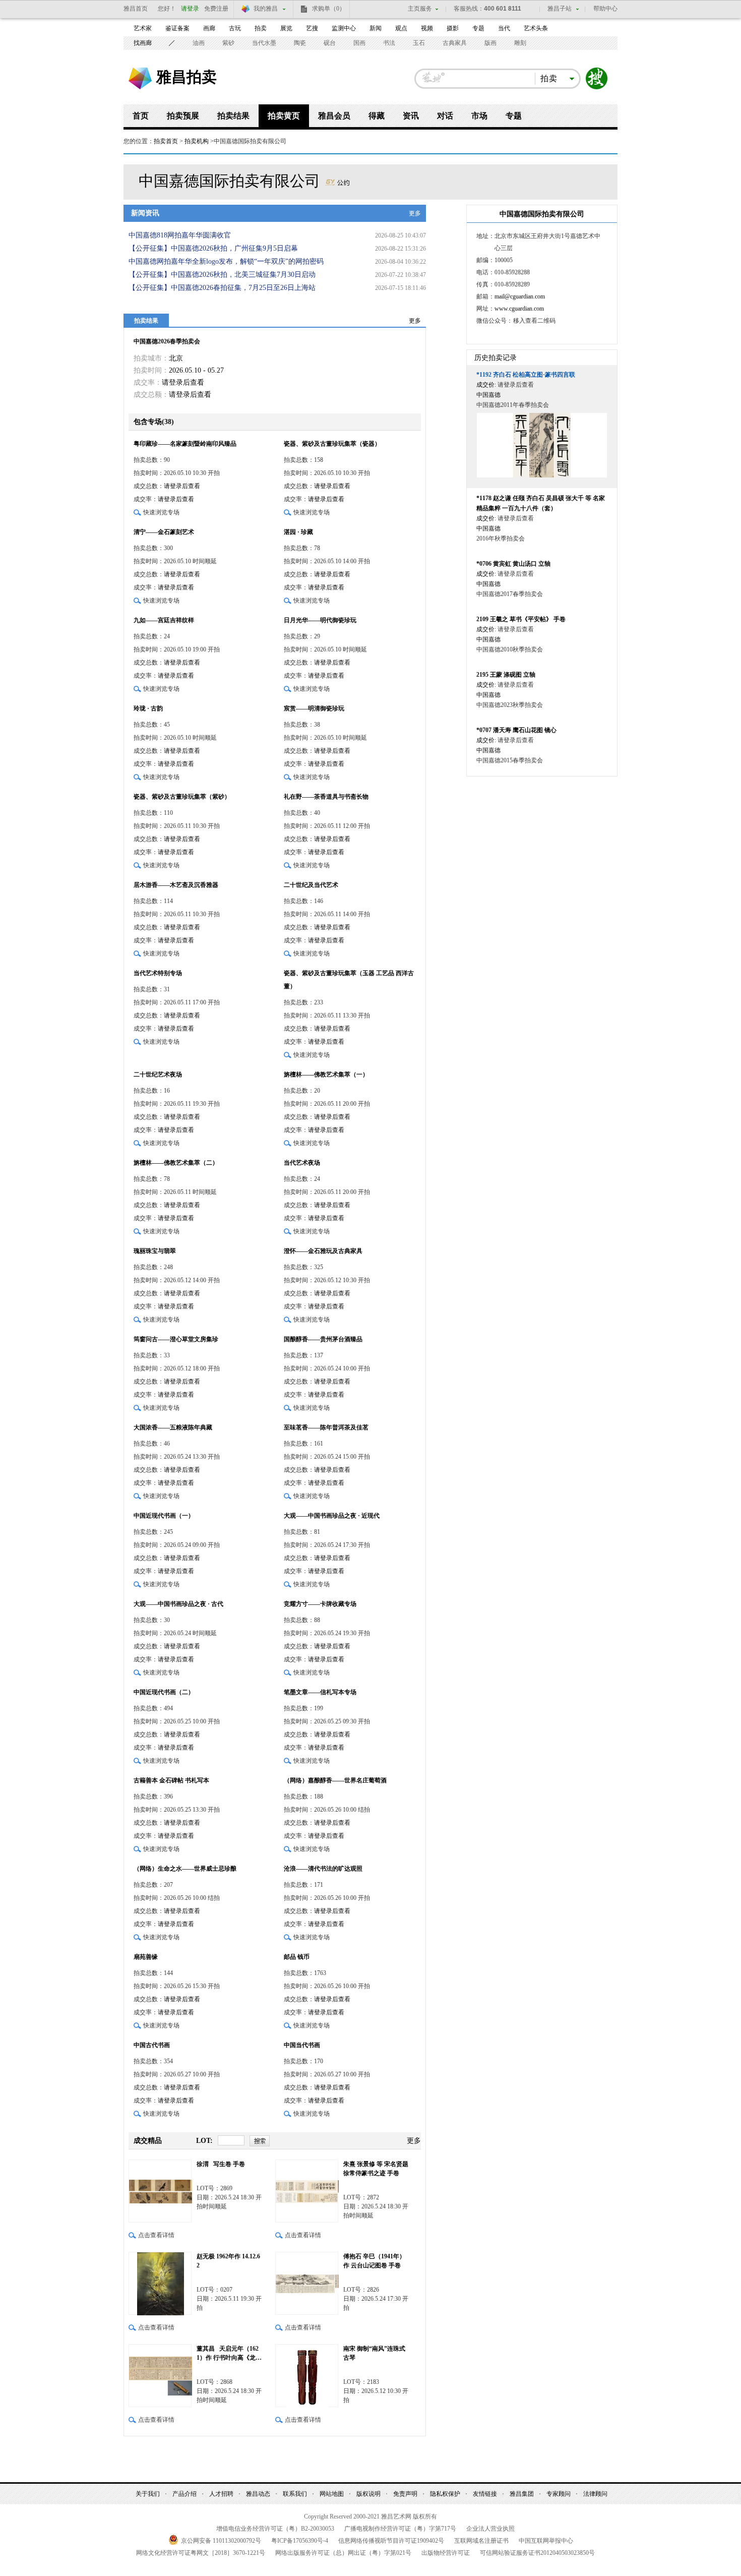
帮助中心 (605, 9)
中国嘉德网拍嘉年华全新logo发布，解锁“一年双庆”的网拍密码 (226, 261)
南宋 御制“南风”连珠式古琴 (374, 2353)
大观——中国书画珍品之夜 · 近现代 (332, 1516)
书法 (389, 43)
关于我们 (148, 2494)
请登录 (190, 9)
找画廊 (143, 43)
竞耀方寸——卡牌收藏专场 (320, 1604)
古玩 (235, 28)
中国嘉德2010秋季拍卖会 (510, 649)
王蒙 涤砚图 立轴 (506, 675)
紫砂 (228, 43)
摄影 (453, 28)
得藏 (377, 116)
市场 (479, 116)
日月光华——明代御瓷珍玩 (320, 620)
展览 (286, 28)
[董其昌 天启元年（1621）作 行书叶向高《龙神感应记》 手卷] (160, 2376)
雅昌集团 (522, 2494)
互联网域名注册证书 (481, 2541)
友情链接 (485, 2494)
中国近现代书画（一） (164, 1516)
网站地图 (332, 2494)
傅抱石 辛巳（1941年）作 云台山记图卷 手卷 (374, 2261)
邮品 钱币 (297, 1957)
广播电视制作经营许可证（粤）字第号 (400, 2529)
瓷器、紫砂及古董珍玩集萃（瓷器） (332, 444)
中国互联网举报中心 (546, 2541)
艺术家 (143, 28)
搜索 (597, 79)
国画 (359, 43)
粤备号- (300, 2541)
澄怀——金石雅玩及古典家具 (323, 1251)
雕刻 (520, 43)
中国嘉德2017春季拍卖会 (510, 594)
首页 (141, 116)
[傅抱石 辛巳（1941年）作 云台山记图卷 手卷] (307, 2283)
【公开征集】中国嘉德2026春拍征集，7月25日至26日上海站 (222, 288)
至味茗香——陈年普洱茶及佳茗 (326, 1427)
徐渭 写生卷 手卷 (221, 2164)
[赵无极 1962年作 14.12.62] (160, 2283)
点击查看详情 (156, 2235)
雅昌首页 (136, 9)
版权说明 (368, 2494)
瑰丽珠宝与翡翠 (155, 1251)
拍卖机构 (197, 141)
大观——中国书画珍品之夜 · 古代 (178, 1604)
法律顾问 (595, 2494)
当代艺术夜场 (302, 1163)
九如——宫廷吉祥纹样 (164, 620)
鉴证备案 (177, 28)
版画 (490, 43)
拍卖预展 (183, 116)
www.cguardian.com (519, 309)
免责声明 (405, 2494)
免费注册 (216, 9)
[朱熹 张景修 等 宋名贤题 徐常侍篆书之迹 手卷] (307, 2191)
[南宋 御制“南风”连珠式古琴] (307, 2376)
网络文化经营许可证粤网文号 (201, 2553)
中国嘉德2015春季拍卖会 (510, 760)
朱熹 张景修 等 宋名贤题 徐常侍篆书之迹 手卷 (376, 2169)
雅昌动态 (258, 2494)
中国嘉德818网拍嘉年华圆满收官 (180, 235)
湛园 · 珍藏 (298, 532)
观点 (401, 28)
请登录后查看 (183, 382)
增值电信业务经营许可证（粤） (275, 2529)
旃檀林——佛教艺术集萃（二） (176, 1163)
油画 (199, 43)
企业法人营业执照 (490, 2529)
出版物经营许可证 (446, 2553)
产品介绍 (184, 2494)
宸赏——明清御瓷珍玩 (314, 708)
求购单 (329, 9)
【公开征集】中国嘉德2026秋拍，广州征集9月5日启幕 (213, 248)
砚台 (330, 43)
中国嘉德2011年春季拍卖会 (513, 405)
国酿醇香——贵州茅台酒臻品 (323, 1339)
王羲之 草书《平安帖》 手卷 (521, 619)
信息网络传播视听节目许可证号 (391, 2541)
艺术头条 (536, 28)
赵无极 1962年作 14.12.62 (228, 2261)
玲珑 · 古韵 (148, 708)
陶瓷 (300, 43)
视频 (427, 28)
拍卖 (261, 28)
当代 (504, 28)
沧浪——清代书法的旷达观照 (323, 1869)
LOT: (204, 2141)
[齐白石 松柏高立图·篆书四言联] (542, 445)
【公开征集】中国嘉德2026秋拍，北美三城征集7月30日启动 (222, 275)
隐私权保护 (445, 2494)
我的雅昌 (266, 9)
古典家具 (455, 43)
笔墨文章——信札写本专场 (320, 1692)
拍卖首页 (166, 141)
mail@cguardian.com (520, 296)
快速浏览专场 (161, 512)
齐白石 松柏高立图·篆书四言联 (526, 375)
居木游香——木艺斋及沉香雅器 (176, 885)
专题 (478, 28)
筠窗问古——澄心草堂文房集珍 (176, 1339)
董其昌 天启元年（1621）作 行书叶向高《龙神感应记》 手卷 (229, 2354)
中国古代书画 (152, 2045)
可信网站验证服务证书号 (537, 2553)
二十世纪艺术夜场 (158, 1074)
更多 (415, 213)
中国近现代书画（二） (164, 1692)
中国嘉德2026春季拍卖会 (167, 341)
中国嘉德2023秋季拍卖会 (510, 705)
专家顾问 (559, 2494)
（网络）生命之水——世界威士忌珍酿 (185, 1869)
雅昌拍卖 (187, 77)
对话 (445, 116)
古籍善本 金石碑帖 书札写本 (171, 1780)
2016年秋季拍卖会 (501, 538)
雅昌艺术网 (140, 78)
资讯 (411, 116)
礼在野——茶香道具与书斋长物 (326, 797)
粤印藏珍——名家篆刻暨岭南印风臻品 (185, 444)
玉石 (419, 43)
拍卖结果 (233, 116)
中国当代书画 (302, 2045)
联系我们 (295, 2494)
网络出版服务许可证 (343, 2553)
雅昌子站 (560, 9)
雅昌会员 (334, 116)
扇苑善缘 (146, 1957)
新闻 (376, 28)
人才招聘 (221, 2494)
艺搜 (312, 28)
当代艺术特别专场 (158, 973)
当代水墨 (264, 43)
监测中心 (344, 28)
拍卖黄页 (284, 116)
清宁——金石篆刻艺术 (164, 532)
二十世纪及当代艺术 (311, 885)
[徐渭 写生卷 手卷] (160, 2191)
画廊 (209, 28)
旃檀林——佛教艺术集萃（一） (326, 1074)
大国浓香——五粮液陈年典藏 (173, 1427)
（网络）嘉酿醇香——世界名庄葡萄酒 (335, 1780)
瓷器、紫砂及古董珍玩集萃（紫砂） (182, 797)
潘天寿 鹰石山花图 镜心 (516, 730)
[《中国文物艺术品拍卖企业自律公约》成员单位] (337, 181)
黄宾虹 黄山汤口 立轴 (513, 564)
